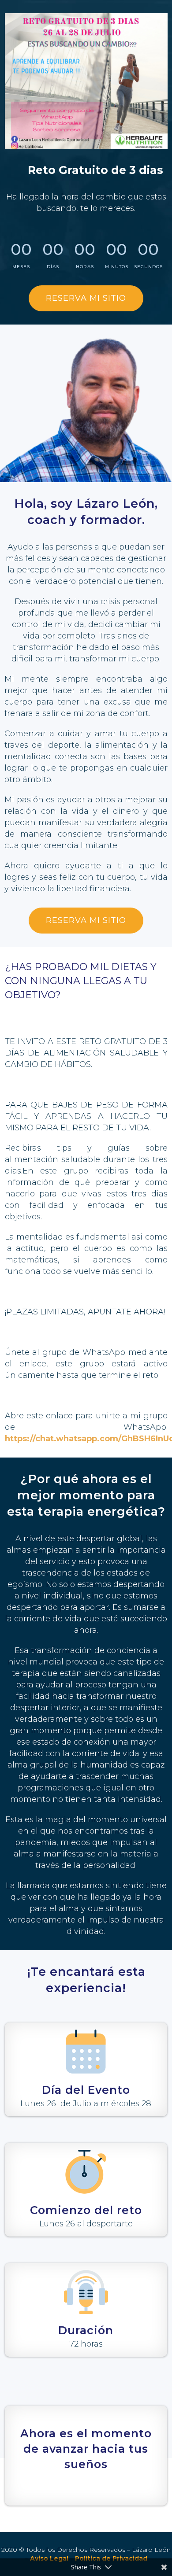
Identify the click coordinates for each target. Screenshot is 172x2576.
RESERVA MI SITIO (86, 298)
